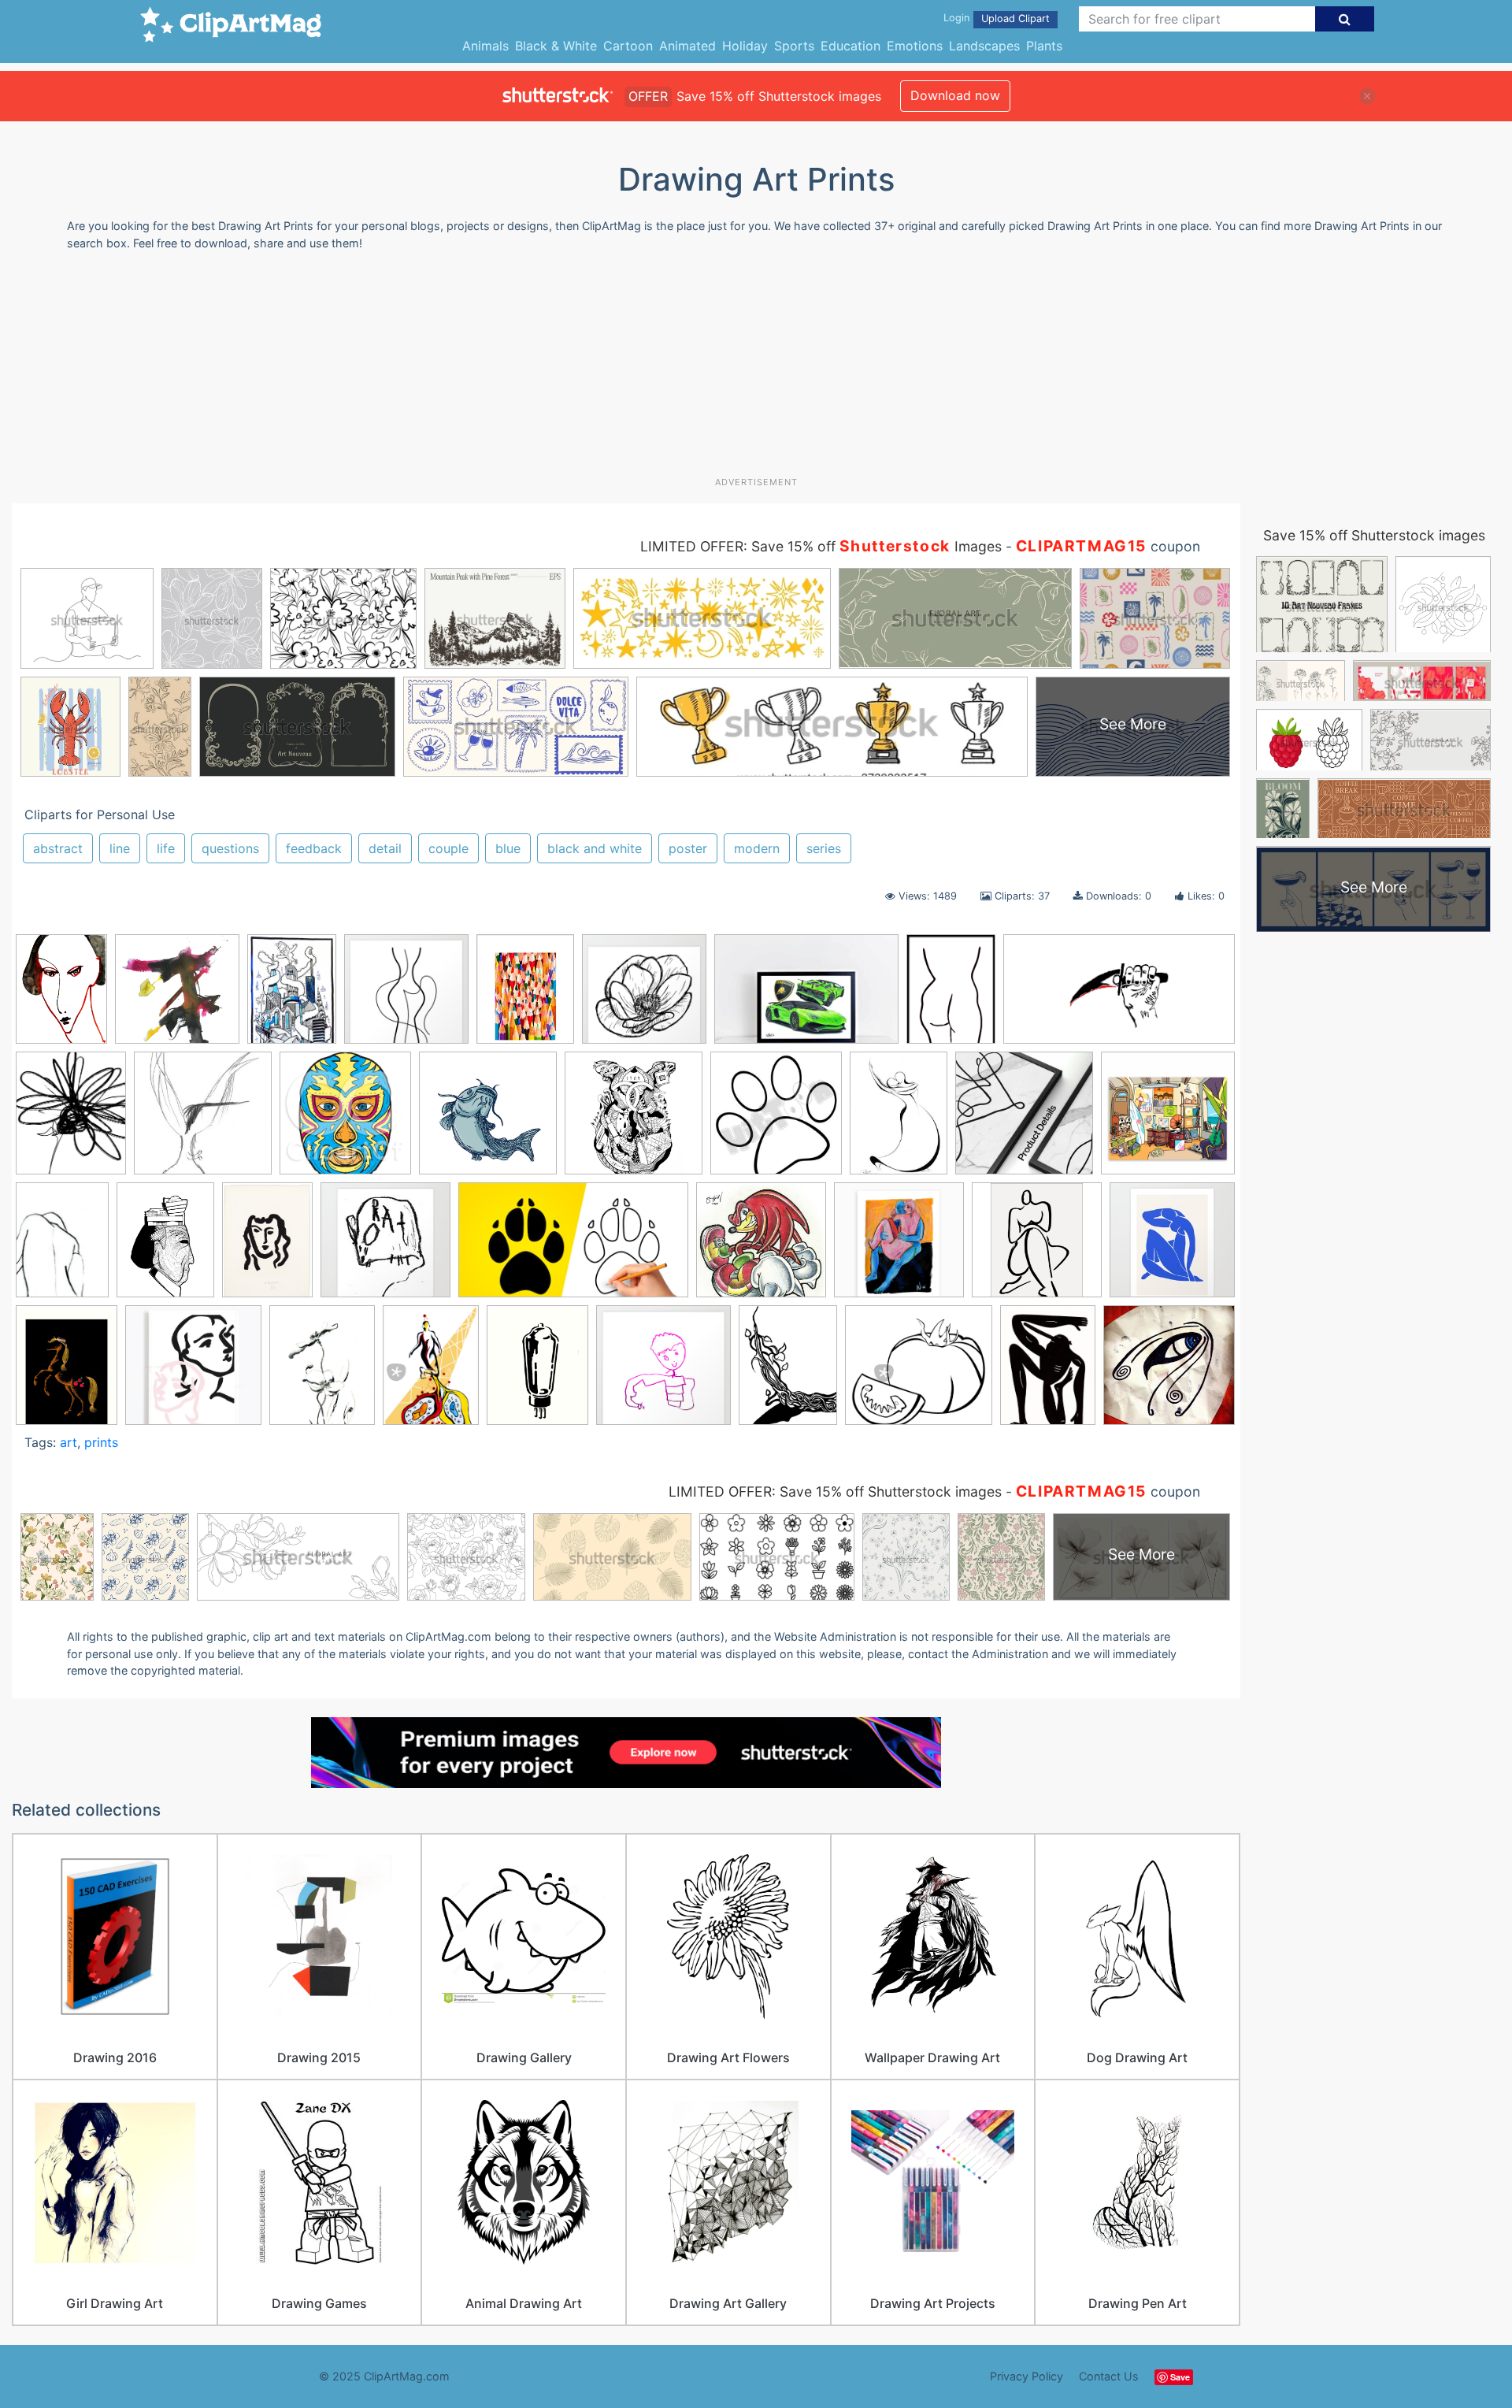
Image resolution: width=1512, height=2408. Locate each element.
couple (448, 848)
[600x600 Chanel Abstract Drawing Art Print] (634, 1121)
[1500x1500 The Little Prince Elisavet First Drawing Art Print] (663, 1373)
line (120, 848)
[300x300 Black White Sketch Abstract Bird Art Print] (203, 1121)
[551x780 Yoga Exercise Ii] (1048, 1372)
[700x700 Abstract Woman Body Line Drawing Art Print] (406, 996)
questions (230, 848)
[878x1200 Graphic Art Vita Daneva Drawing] (61, 996)
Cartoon (628, 46)
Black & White (556, 46)
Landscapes (984, 46)
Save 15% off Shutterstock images (1374, 535)
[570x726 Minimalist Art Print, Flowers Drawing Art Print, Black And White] (322, 1372)
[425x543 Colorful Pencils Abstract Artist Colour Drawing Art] (525, 996)
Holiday (745, 46)
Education (850, 46)
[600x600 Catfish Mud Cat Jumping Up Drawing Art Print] (488, 1121)
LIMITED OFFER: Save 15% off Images (821, 546)
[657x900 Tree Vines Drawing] (788, 1372)
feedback (314, 848)
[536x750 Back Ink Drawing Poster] (951, 996)
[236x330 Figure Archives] (62, 1247)
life (166, 848)
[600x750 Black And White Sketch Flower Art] (71, 1121)
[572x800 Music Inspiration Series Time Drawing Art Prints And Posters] (431, 1372)
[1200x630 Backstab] (1119, 995)
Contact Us (1109, 2376)
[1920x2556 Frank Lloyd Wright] (165, 1247)
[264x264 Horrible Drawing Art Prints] (385, 1247)
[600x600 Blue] (1169, 1371)
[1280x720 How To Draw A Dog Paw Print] (573, 1247)
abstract (58, 848)
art (69, 1442)
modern (757, 848)
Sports (794, 46)
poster (688, 848)
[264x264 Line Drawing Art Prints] (1172, 1245)
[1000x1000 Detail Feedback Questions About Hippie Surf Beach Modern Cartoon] (1168, 1119)
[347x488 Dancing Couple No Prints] (899, 1120)
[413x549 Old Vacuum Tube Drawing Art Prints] (537, 1373)
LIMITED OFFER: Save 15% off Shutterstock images (835, 1492)
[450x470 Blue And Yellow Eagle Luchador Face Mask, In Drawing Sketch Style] (345, 1120)
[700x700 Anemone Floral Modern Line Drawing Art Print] (644, 996)
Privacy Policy (1027, 2376)
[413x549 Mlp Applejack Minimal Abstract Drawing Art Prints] (67, 1373)
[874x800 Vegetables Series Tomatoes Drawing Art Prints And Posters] (919, 1373)
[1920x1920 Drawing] (177, 996)
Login (956, 18)
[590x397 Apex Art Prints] (806, 996)
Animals (485, 46)
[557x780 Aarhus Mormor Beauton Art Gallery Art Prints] (292, 996)
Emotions (915, 46)
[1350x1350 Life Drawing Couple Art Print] (899, 1247)
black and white (595, 848)
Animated (687, 46)
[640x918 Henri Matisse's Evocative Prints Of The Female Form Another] (267, 1247)
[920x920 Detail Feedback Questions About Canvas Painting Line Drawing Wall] (1024, 1121)
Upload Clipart (1015, 19)
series (824, 848)
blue (508, 848)
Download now (955, 95)
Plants (1044, 46)
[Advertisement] (756, 369)
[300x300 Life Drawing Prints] (1037, 1247)
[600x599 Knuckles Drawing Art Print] (761, 1247)
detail (385, 848)
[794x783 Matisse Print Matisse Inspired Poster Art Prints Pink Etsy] (193, 1373)
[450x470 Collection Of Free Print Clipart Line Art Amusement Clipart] (776, 1120)
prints (101, 1442)
